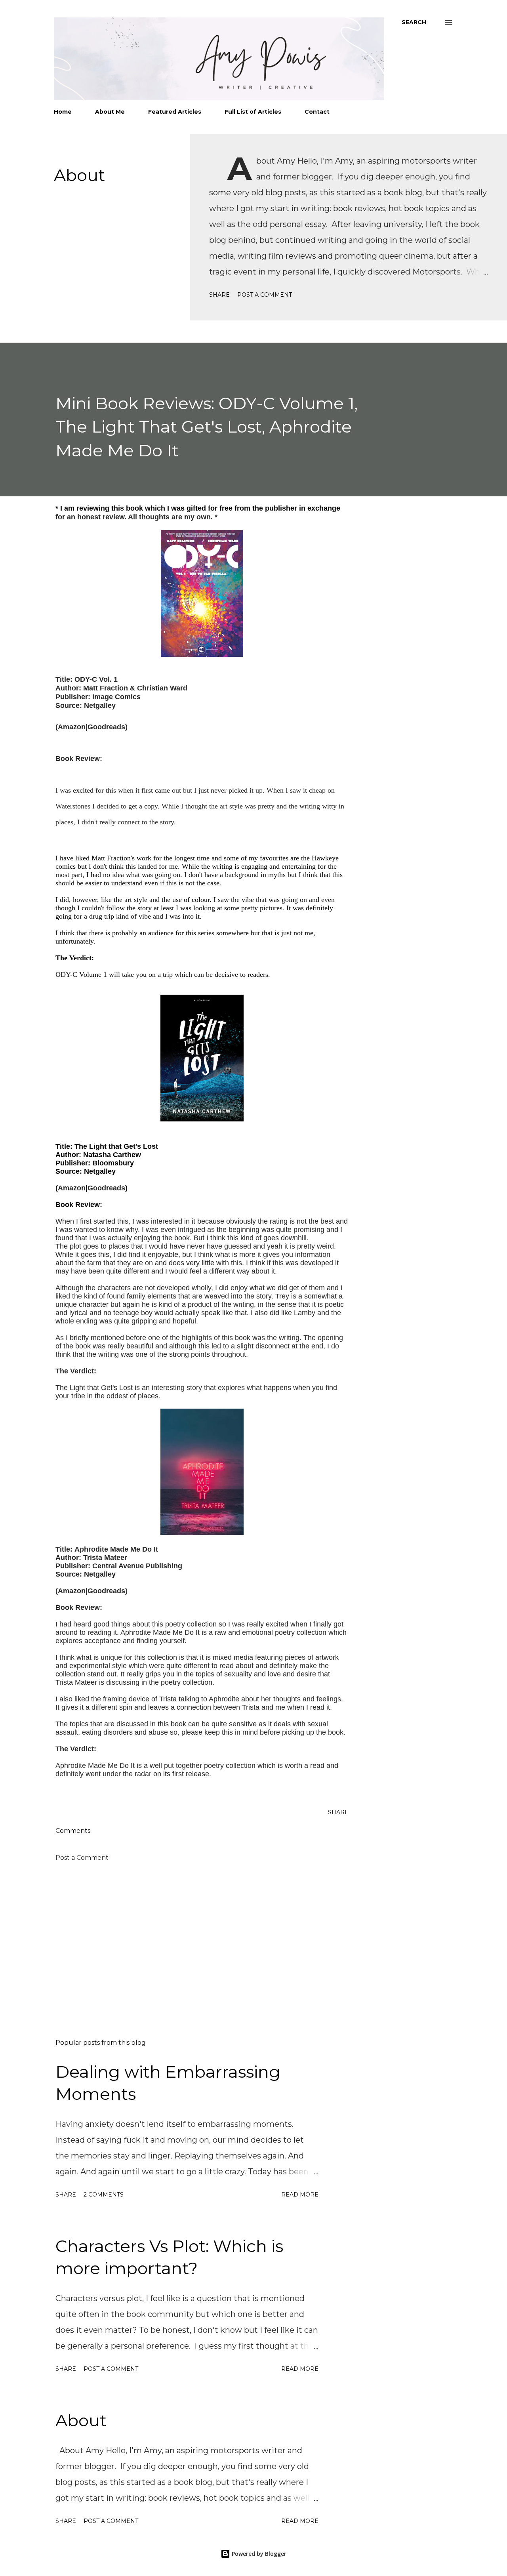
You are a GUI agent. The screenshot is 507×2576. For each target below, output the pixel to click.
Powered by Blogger (258, 2554)
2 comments (104, 2195)
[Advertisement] (197, 1940)
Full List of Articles (253, 112)
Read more (300, 2195)
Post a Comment (265, 295)
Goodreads (106, 727)
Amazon (72, 727)
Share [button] (219, 295)
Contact (317, 112)
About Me (110, 112)
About (79, 175)
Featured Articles (175, 112)
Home (63, 112)
